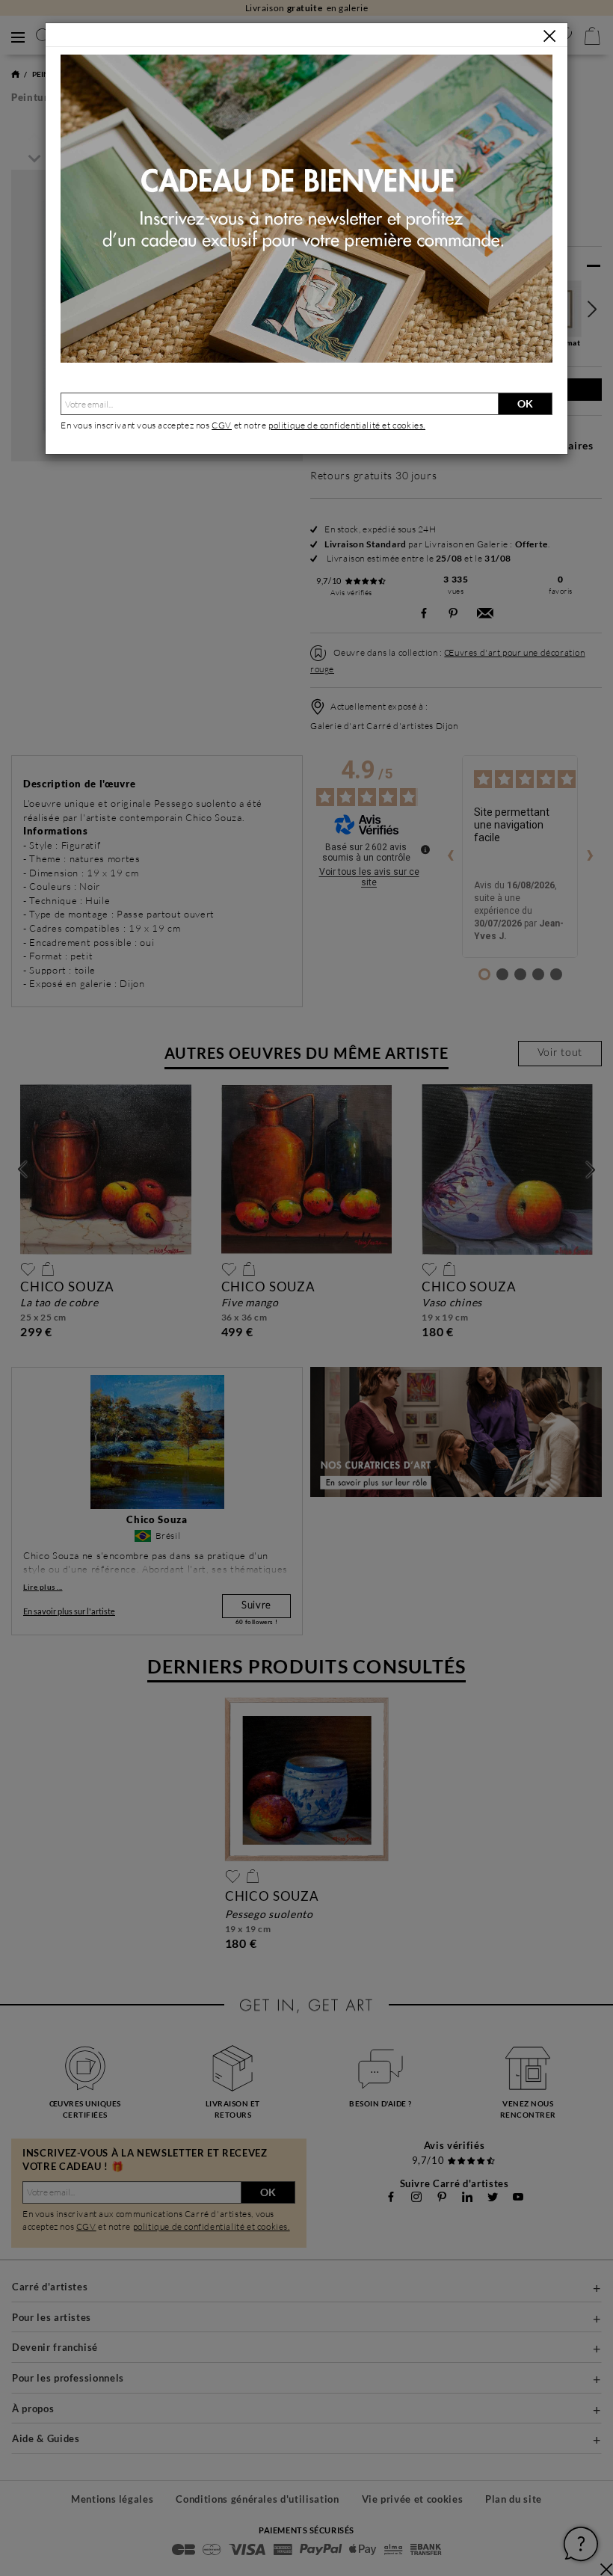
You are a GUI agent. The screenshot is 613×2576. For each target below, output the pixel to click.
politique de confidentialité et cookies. (347, 425)
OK (525, 403)
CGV (222, 425)
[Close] (549, 36)
